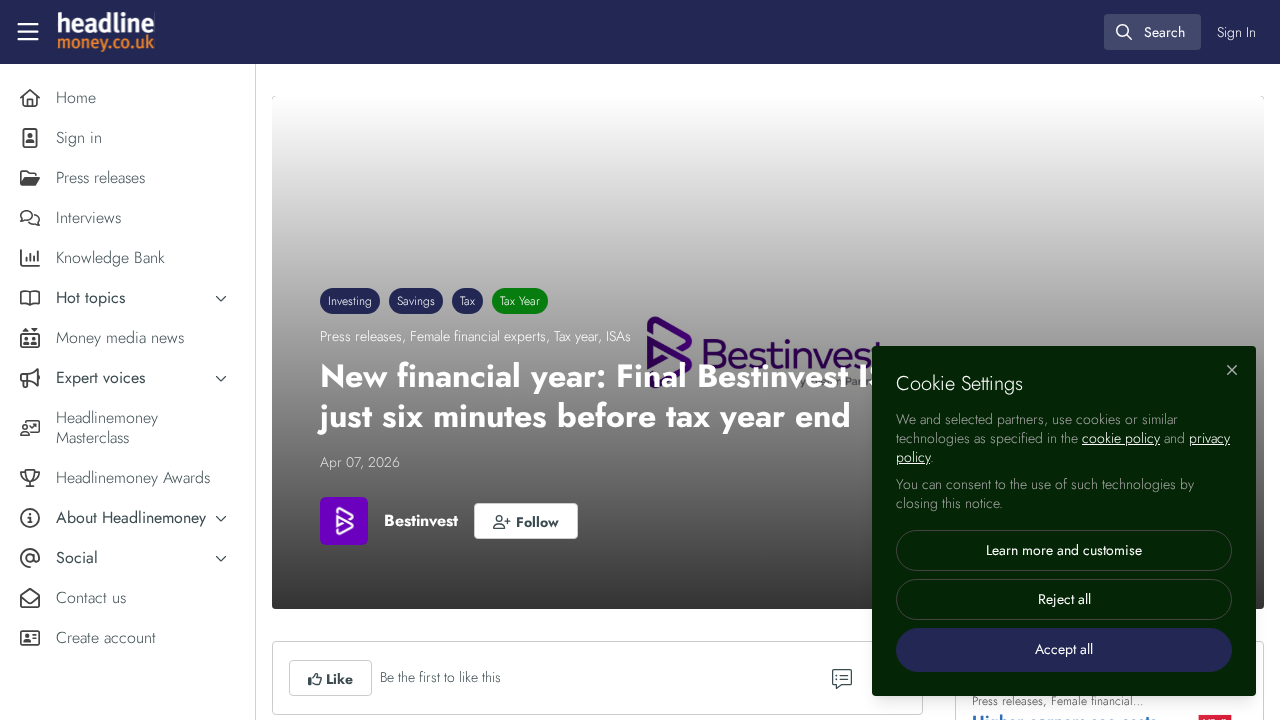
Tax (467, 301)
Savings (416, 301)
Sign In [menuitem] (1236, 32)
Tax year (576, 336)
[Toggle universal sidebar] (28, 32)
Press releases (361, 336)
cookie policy (1121, 438)
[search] (1152, 32)
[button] (526, 521)
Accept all (1064, 649)
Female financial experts (478, 336)
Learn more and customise (1064, 550)
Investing (350, 301)
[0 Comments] (842, 678)
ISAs (618, 336)
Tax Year (520, 301)
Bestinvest (421, 520)
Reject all (1064, 599)
